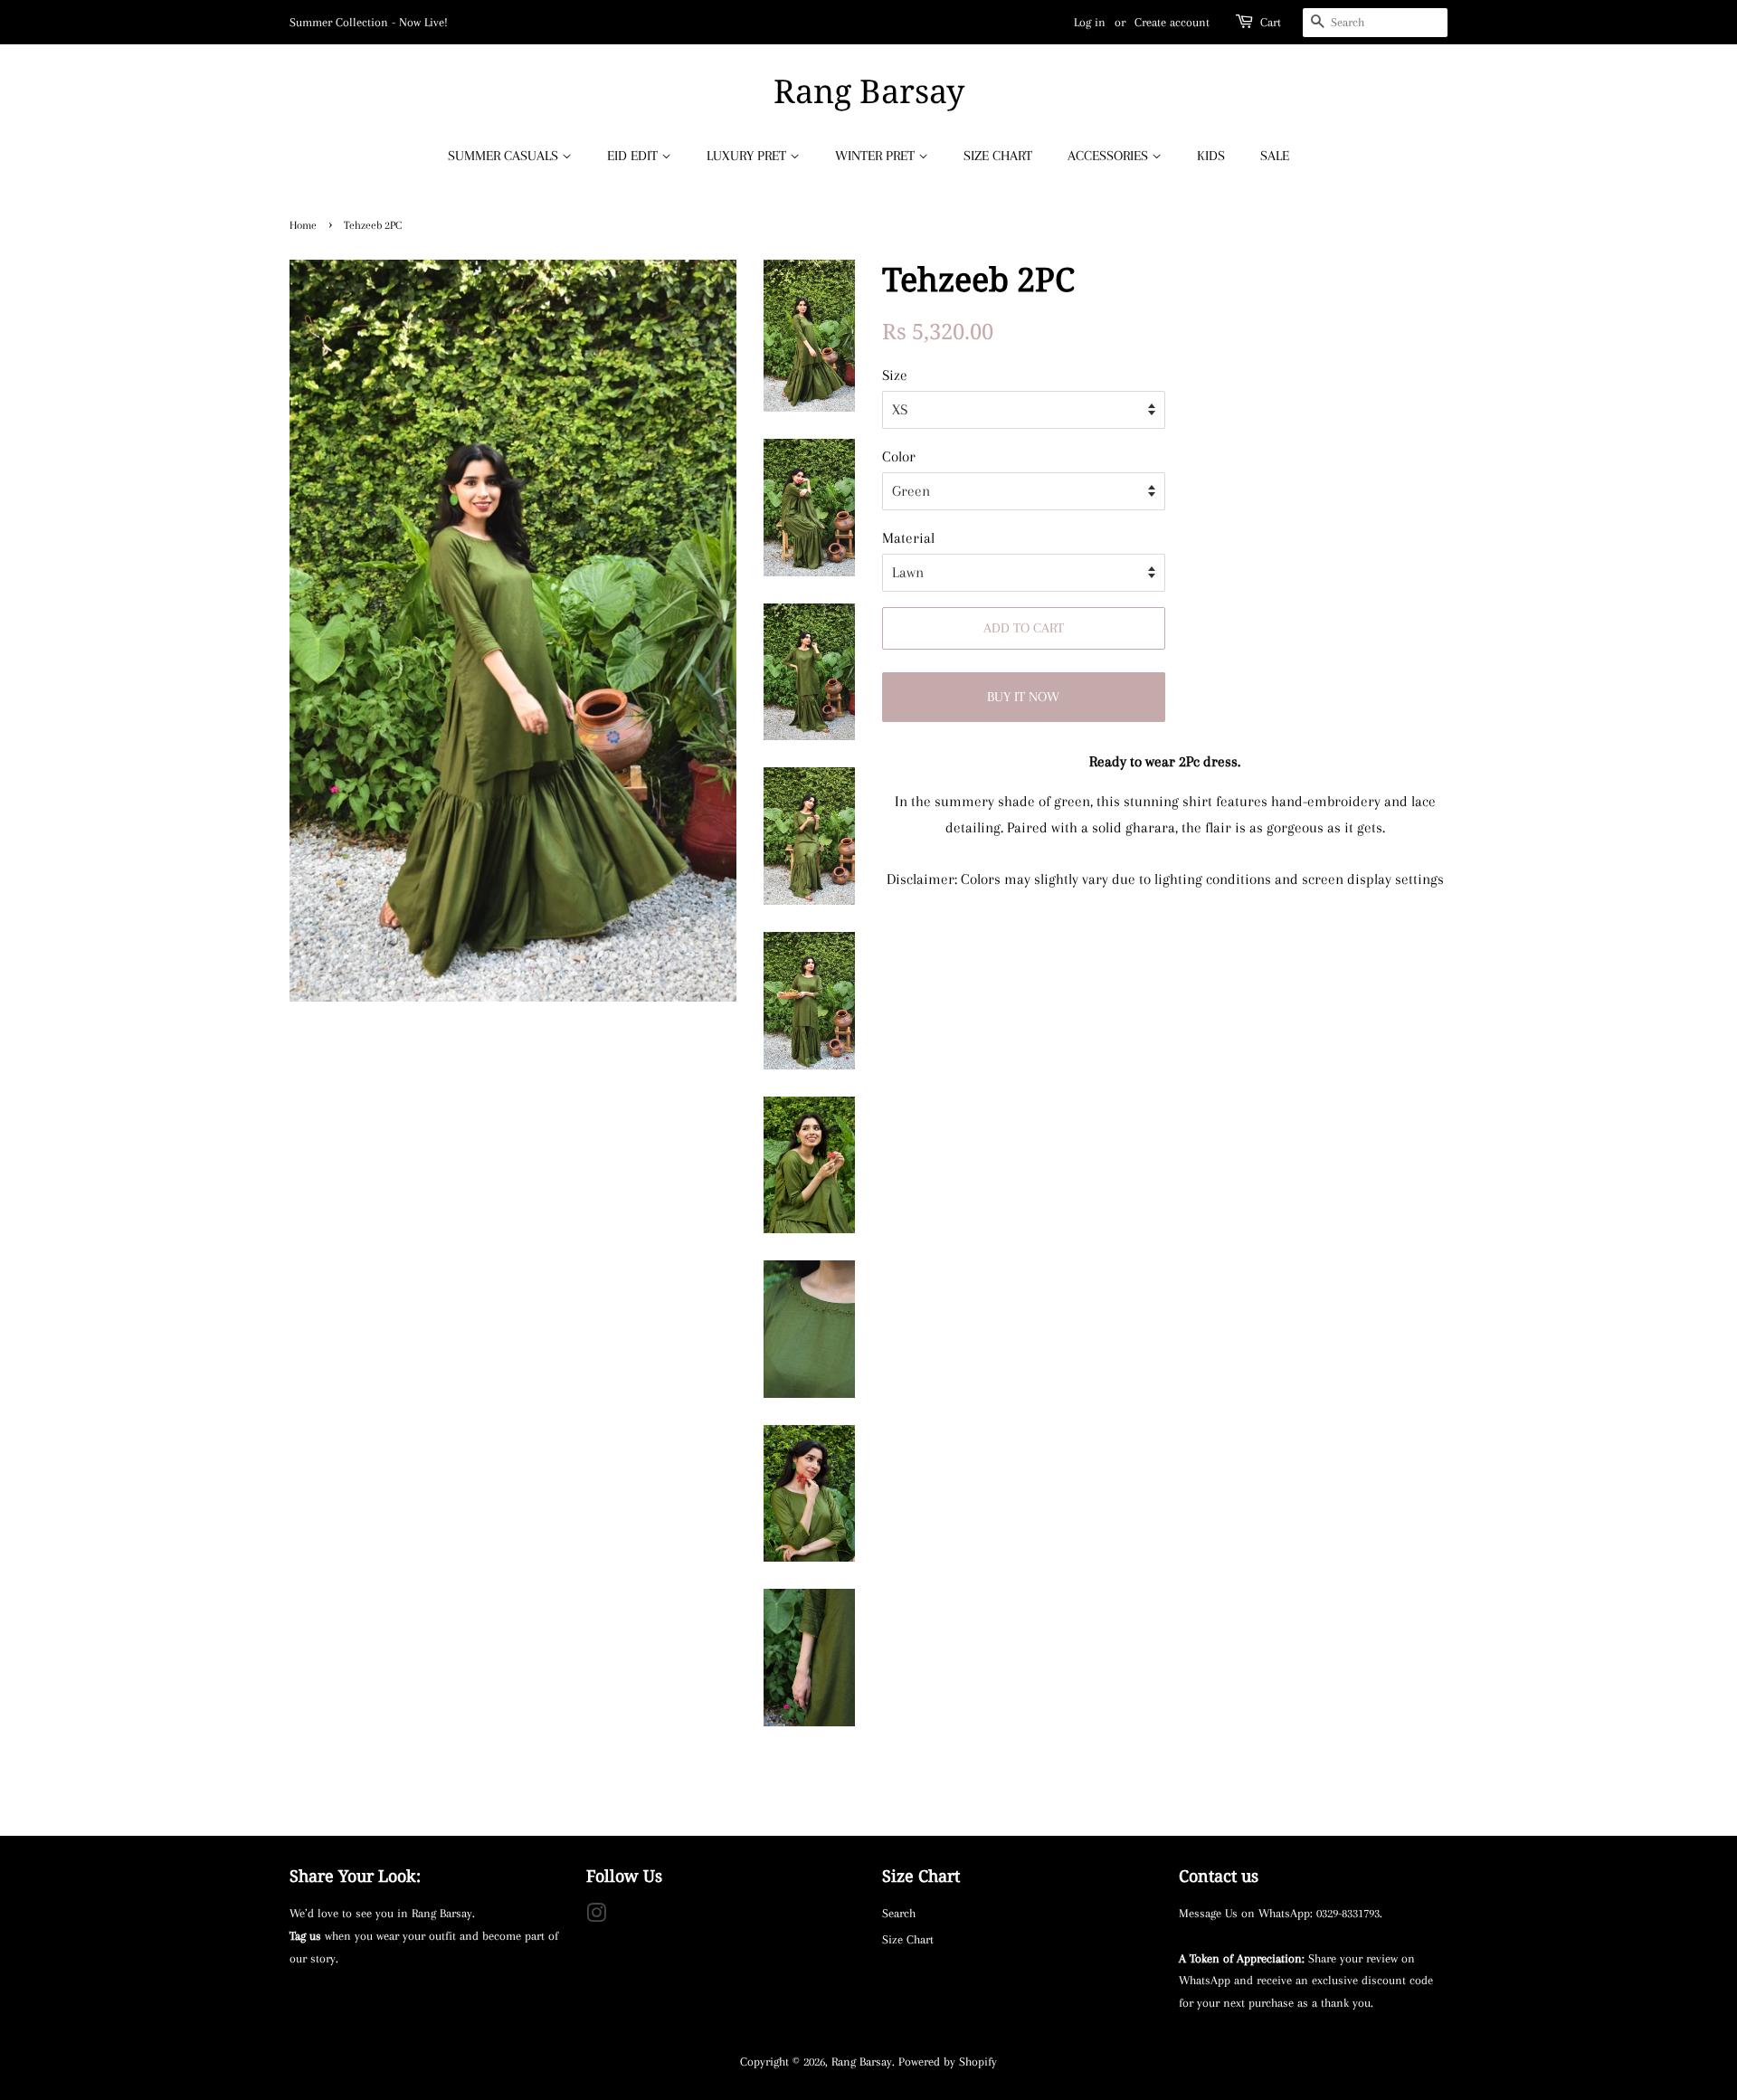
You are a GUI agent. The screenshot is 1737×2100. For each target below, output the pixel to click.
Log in (1090, 22)
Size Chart (908, 1939)
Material (908, 538)
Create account (1172, 22)
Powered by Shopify (948, 2061)
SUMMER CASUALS (505, 156)
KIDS (1211, 156)
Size (895, 375)
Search (899, 1913)
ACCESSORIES (1110, 156)
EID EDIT (634, 156)
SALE (1275, 156)
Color (899, 456)
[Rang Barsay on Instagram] (596, 1916)
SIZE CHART (998, 156)
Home (303, 225)
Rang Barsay (869, 91)
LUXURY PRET (748, 156)
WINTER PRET (877, 156)
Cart (1271, 22)
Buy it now (1023, 697)
